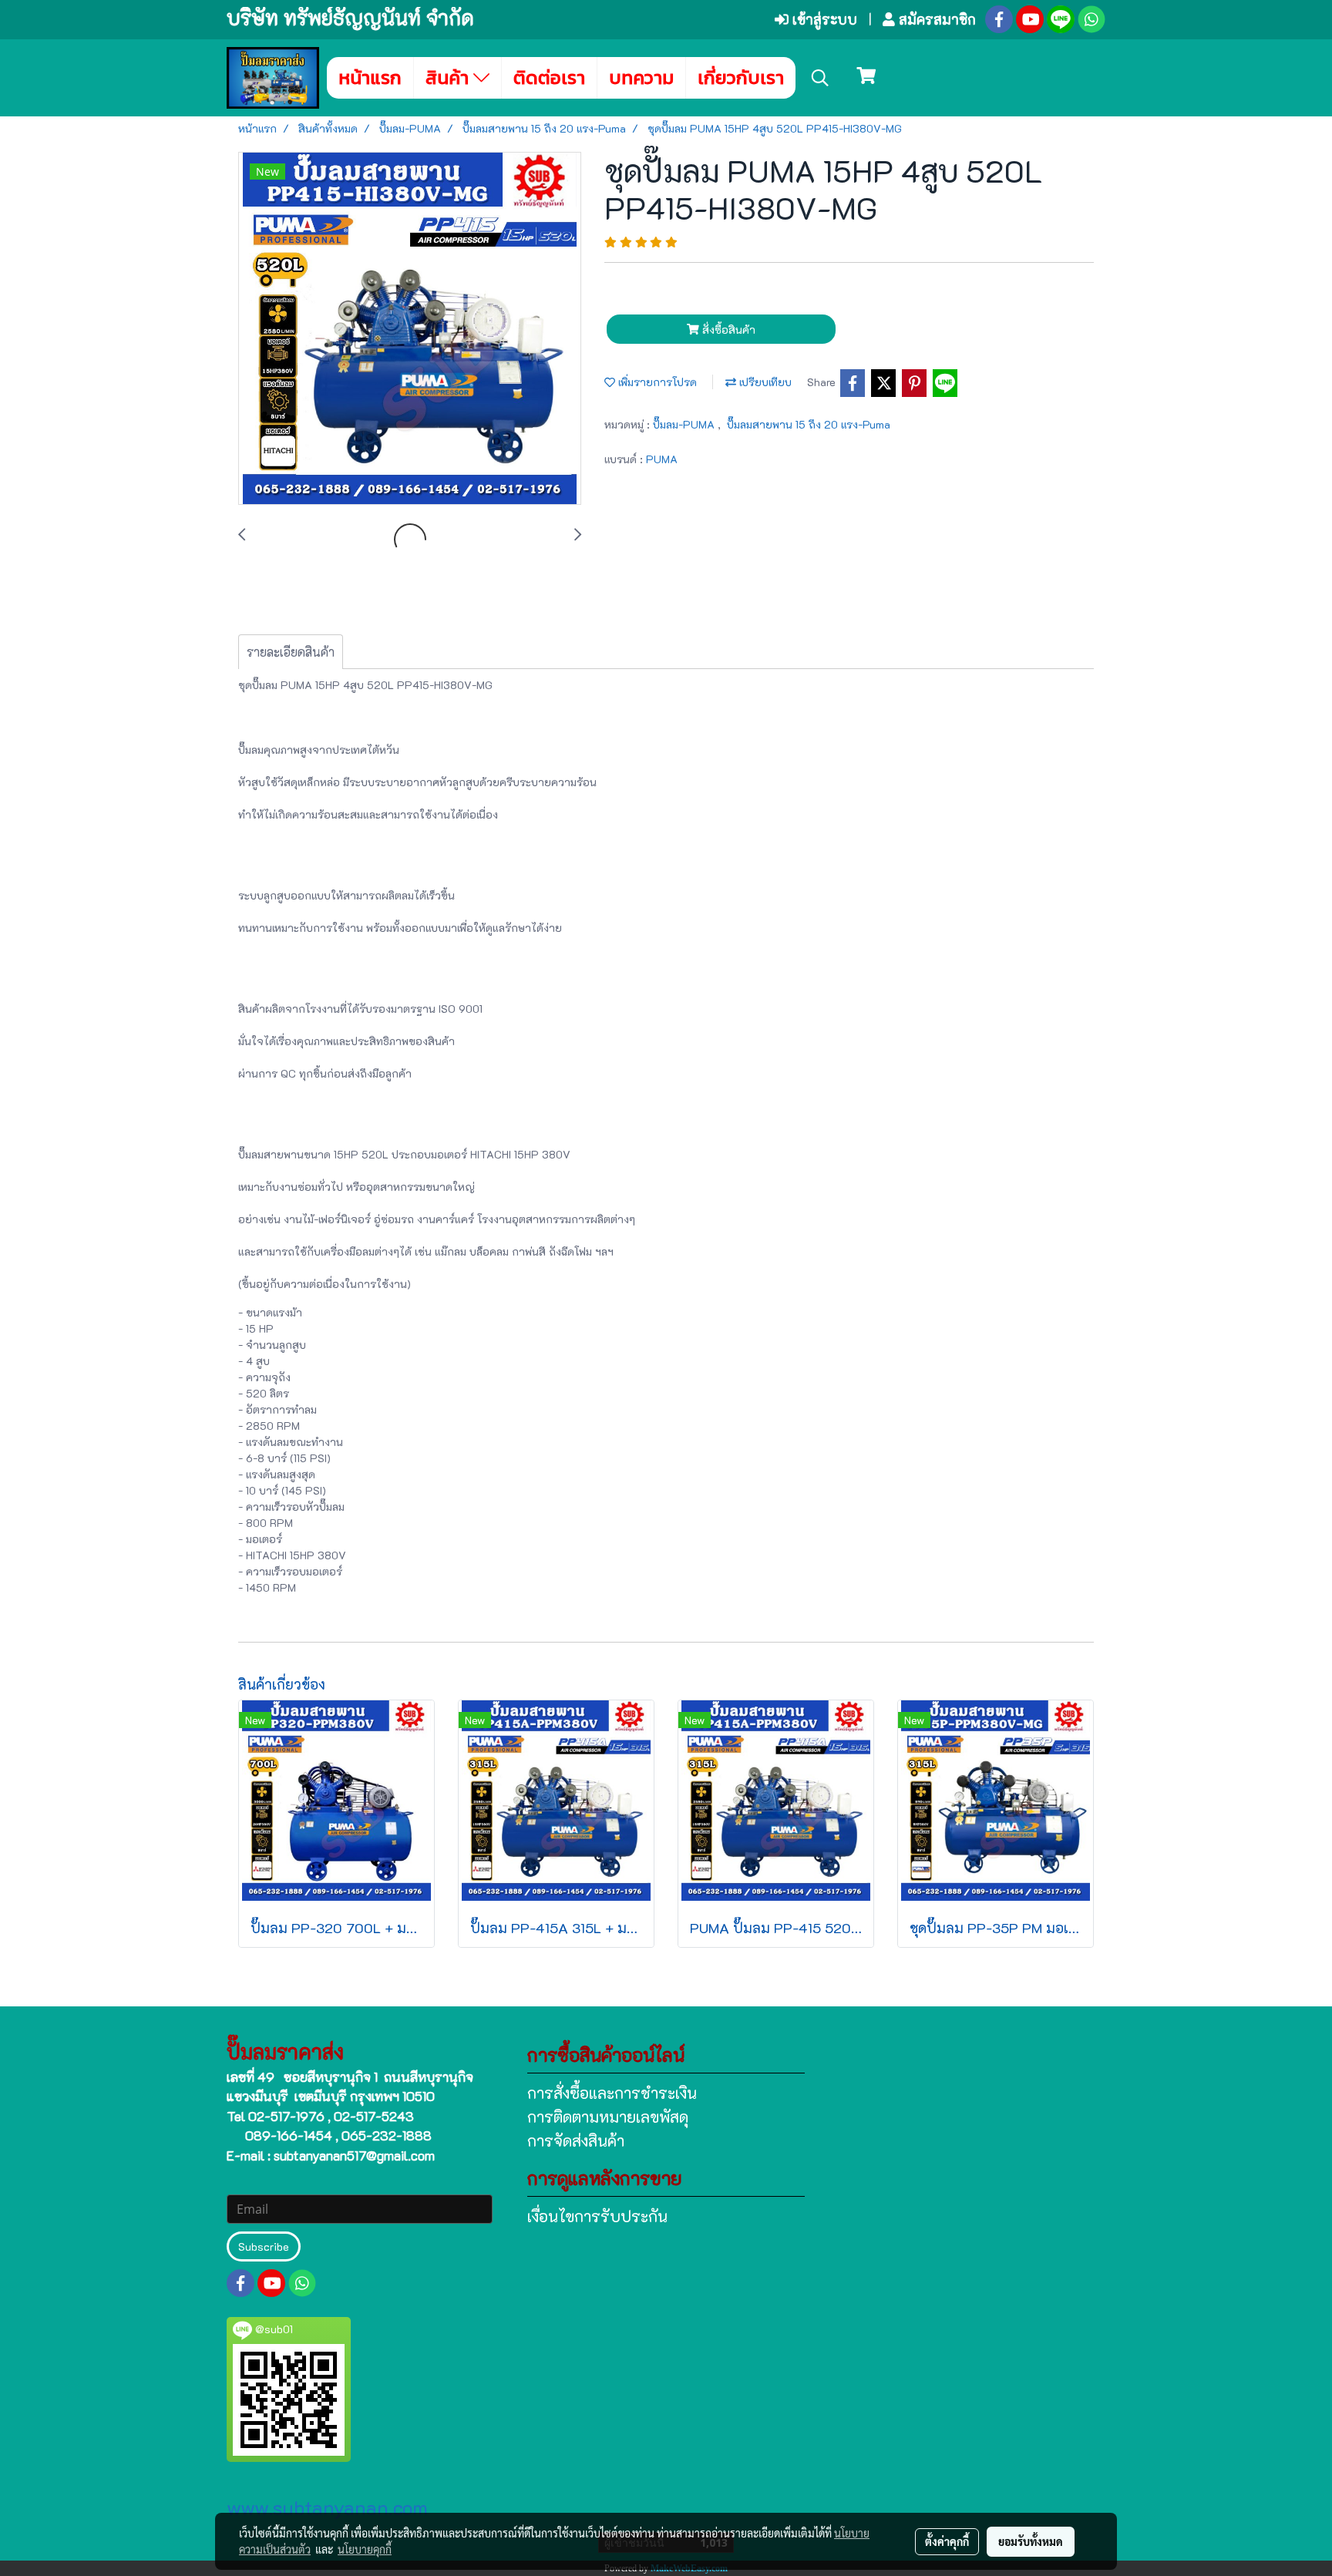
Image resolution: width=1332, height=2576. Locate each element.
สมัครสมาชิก (935, 19)
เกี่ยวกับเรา (741, 77)
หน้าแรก (370, 77)
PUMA (662, 459)
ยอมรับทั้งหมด (1031, 2541)
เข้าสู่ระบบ (823, 19)
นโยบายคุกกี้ (365, 2549)
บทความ (641, 77)
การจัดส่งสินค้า (576, 2141)
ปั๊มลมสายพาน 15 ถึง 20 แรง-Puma (809, 424)
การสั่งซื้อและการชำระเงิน (612, 2093)
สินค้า (449, 77)
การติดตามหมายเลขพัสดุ (608, 2117)
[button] (820, 78)
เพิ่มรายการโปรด (656, 382)
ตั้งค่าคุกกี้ (947, 2541)
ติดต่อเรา (549, 77)
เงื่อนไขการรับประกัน (597, 2216)
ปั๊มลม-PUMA (685, 424)
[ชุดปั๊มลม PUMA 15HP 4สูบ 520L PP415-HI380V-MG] (410, 329)
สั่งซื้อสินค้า (727, 330)
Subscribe (264, 2246)
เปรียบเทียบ (764, 382)
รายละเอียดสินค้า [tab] (291, 652)
